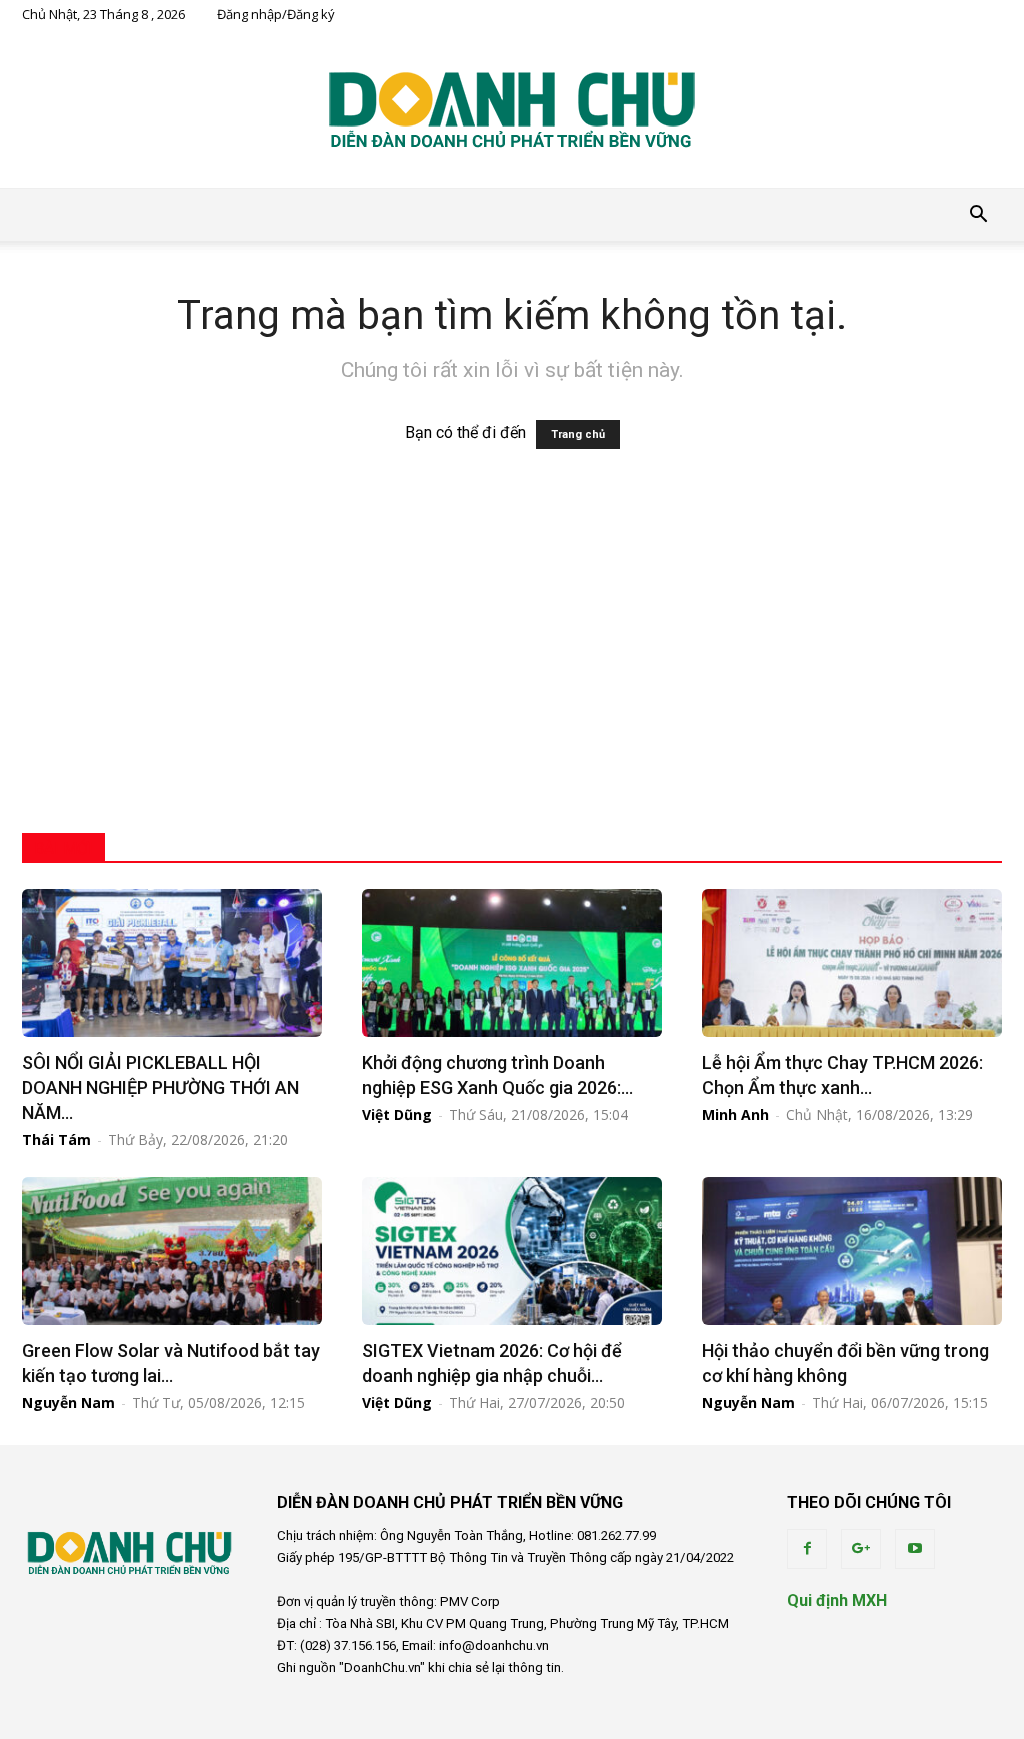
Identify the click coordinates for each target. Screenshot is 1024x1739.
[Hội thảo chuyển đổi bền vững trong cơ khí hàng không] (852, 1251)
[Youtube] (915, 1549)
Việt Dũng (397, 1114)
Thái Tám (56, 1139)
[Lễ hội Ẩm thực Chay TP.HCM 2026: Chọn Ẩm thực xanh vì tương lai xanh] (852, 963)
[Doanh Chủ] (512, 109)
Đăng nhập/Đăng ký (276, 14)
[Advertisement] (512, 653)
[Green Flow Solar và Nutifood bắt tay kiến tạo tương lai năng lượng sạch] (172, 1251)
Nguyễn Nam (68, 1402)
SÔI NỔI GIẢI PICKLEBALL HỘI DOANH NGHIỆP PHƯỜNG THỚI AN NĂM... (160, 1087)
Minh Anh (735, 1114)
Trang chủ (578, 434)
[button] (978, 215)
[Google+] (861, 1549)
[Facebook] (807, 1549)
